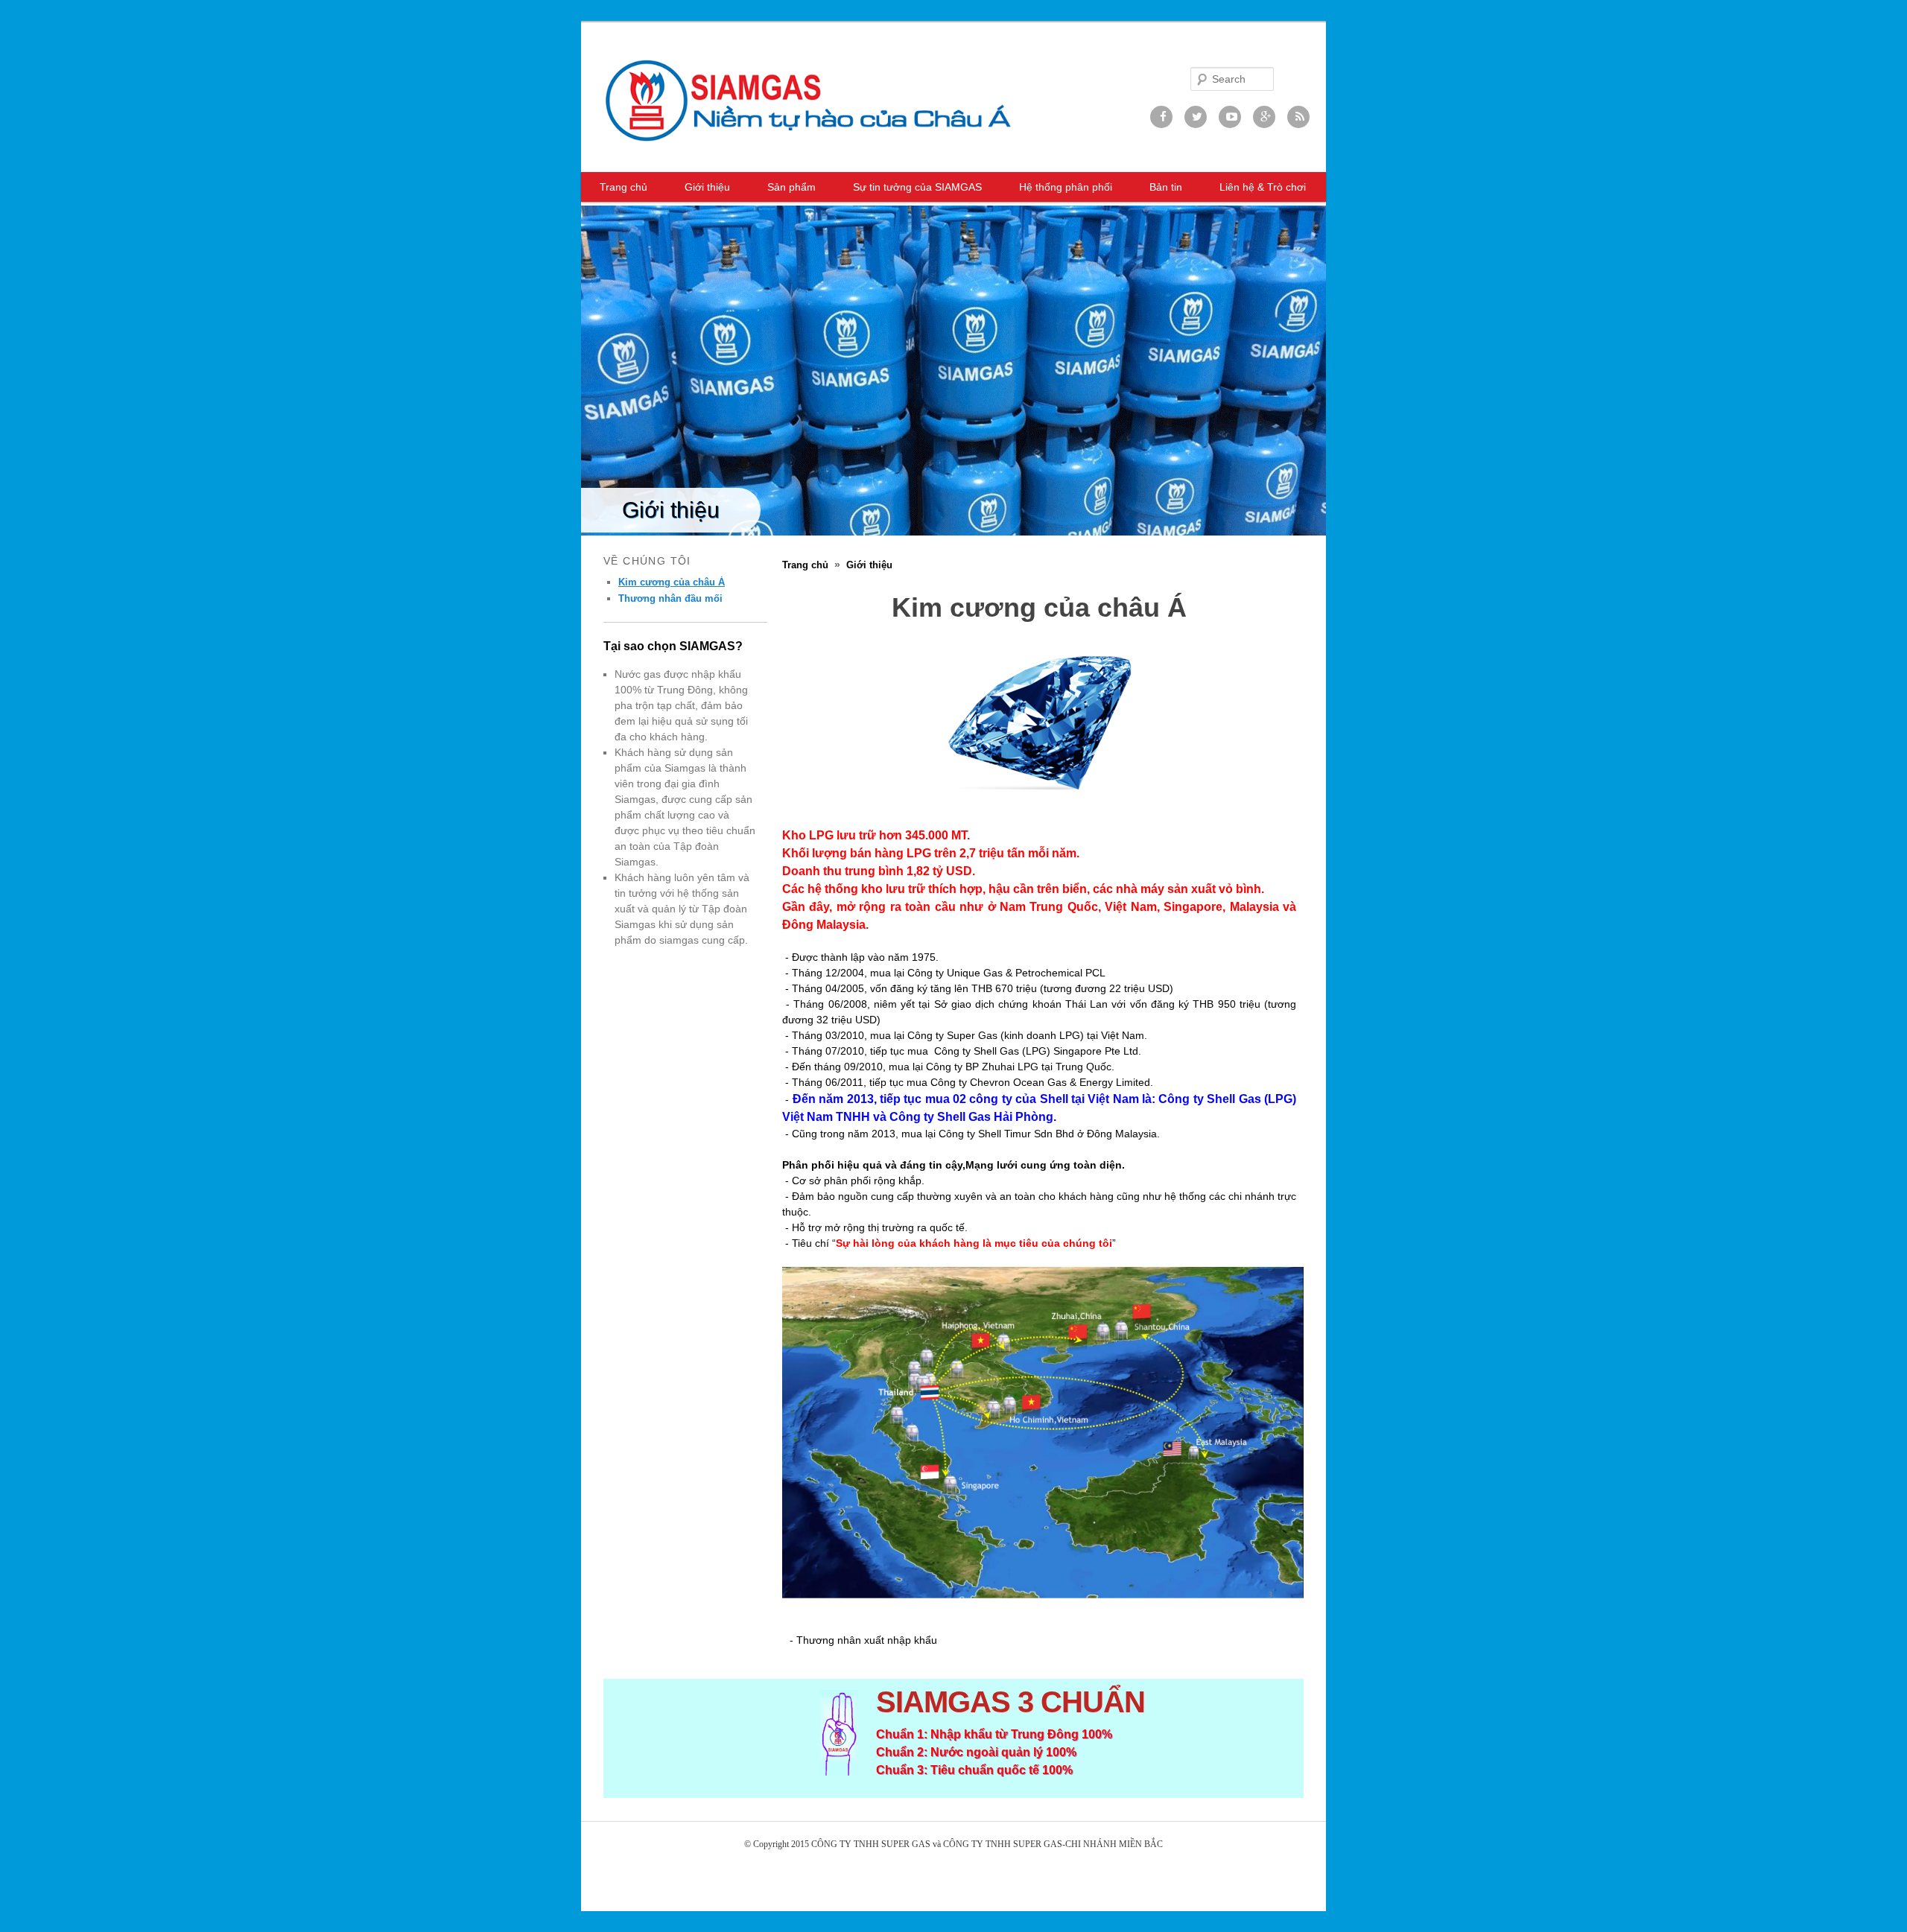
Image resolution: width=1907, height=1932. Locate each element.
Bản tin (1166, 187)
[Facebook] (1161, 117)
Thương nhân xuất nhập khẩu (867, 1640)
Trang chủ (623, 187)
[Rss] (1298, 117)
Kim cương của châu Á (672, 582)
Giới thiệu (707, 187)
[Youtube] (1230, 117)
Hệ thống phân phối (1066, 187)
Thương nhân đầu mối (670, 598)
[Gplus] (1264, 117)
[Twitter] (1196, 117)
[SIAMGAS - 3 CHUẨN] (808, 100)
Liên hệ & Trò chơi (1263, 187)
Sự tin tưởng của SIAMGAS (917, 187)
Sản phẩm (791, 187)
